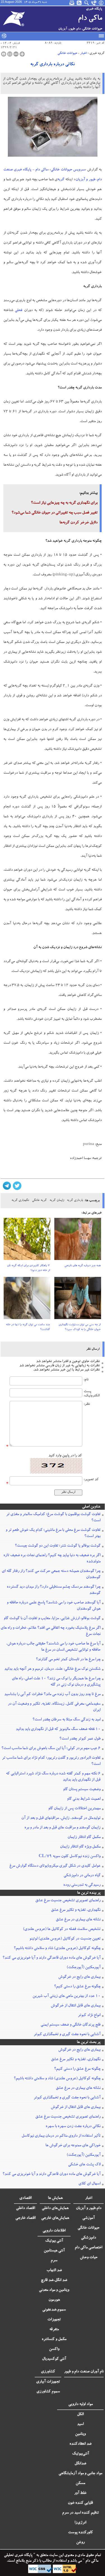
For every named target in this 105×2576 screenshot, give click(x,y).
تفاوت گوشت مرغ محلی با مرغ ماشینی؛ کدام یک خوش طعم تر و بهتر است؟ (53, 1533)
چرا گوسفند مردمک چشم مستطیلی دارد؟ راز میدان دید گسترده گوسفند (54, 1590)
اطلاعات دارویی (54, 2231)
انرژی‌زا (80, 2523)
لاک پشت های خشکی (84, 2165)
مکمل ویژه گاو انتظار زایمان (80, 1847)
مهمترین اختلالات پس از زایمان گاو (74, 1809)
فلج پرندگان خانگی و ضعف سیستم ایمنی (71, 2025)
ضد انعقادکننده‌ (81, 2444)
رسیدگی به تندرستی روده (82, 1885)
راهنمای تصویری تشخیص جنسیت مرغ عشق (68, 1901)
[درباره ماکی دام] (101, 3)
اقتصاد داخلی (25, 2208)
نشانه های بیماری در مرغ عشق (78, 1920)
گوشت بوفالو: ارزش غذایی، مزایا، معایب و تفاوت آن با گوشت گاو (52, 1619)
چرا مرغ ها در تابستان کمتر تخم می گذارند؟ (68, 1660)
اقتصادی (25, 2198)
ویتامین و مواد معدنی (54, 2290)
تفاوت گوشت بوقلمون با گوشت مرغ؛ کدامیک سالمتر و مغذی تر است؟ (53, 1518)
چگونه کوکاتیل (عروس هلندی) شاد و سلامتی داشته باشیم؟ (57, 1949)
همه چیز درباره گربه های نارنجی (82, 1266)
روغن (80, 2543)
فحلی (18, 311)
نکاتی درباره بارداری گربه (53, 65)
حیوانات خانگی (67, 53)
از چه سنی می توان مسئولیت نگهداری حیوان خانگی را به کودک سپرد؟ (80, 1327)
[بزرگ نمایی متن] (22, 54)
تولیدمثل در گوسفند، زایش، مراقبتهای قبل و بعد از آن (61, 1818)
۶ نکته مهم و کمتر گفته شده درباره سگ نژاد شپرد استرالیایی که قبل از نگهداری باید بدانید (53, 1777)
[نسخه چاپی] (4, 54)
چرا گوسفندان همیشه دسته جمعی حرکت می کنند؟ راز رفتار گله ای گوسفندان (51, 1574)
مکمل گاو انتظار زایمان (84, 1837)
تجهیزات (54, 2320)
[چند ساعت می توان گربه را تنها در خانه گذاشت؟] (27, 1300)
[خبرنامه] (72, 3)
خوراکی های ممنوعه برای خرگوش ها (73, 2146)
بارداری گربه (75, 1201)
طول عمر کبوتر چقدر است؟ (80, 1739)
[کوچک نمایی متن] (16, 54)
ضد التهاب (54, 2271)
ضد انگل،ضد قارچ (54, 2280)
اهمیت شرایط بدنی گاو (84, 1799)
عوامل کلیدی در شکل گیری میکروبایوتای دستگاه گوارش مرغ (55, 1866)
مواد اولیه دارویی (81, 2404)
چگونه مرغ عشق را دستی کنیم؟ (77, 1987)
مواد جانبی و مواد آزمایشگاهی (80, 2474)
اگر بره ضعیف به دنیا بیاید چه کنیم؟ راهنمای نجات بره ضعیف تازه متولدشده (52, 1559)
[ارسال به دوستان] (10, 54)
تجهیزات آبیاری (48, 2382)
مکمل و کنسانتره (54, 2339)
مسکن (80, 2483)
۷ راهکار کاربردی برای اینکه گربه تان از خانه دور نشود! (28, 1268)
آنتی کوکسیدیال (54, 2359)
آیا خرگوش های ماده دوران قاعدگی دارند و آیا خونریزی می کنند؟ (52, 1958)
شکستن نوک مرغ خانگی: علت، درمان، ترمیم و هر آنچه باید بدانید (52, 1669)
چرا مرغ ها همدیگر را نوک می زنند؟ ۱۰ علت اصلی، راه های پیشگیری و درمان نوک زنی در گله (56, 1682)
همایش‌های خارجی (55, 2218)
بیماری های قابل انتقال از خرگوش (76, 2006)
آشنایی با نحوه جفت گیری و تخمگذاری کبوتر (67, 2035)
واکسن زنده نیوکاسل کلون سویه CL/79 (70, 1857)
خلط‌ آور (80, 2493)
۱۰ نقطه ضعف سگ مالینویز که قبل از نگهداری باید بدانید (58, 1729)
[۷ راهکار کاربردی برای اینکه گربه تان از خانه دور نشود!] (27, 1241)
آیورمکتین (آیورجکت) (84, 1968)
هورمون (54, 2300)
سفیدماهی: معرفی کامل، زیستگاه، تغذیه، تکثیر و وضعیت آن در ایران (54, 1707)
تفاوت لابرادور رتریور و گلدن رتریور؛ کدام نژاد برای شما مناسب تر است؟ (51, 1761)
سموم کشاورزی (48, 2392)
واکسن (54, 2349)
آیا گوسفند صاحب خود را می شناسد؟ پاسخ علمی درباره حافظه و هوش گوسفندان (54, 1606)
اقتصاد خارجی (25, 2218)
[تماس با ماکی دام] (94, 3)
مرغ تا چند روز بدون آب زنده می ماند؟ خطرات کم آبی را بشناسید (52, 1695)
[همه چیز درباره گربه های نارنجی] (78, 1241)
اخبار (83, 53)
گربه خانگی (39, 1201)
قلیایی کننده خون (80, 2503)
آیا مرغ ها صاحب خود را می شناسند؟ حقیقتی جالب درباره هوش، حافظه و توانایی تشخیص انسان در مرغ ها (53, 1647)
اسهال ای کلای (89, 2184)
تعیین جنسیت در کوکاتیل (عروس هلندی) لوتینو (65, 1939)
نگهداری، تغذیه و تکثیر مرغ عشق (76, 1910)
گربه (61, 180)
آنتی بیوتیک (54, 2241)
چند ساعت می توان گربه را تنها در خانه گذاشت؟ (28, 1327)
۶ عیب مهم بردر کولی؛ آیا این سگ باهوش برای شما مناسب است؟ (51, 1749)
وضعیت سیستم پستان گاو (82, 1790)
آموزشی (88, 2218)
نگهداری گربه (20, 1201)
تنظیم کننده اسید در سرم (81, 2513)
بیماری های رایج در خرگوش (79, 1977)
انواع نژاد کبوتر (89, 2015)
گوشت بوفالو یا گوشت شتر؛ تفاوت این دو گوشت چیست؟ (58, 1546)
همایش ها (55, 2198)
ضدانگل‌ (80, 2464)
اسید (80, 2424)
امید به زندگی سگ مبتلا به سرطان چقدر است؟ (66, 1720)
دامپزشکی (88, 2238)
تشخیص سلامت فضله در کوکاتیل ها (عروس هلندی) (62, 1929)
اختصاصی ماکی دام (88, 2248)
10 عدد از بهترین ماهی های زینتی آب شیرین (66, 1996)
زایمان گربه (57, 1201)
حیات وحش (89, 2258)
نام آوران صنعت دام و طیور (84, 2372)
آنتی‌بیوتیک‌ (81, 2454)
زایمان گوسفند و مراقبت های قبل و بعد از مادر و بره (62, 1828)
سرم (54, 2261)
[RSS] (80, 3)
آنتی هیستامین (54, 2251)
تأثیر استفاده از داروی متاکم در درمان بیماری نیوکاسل (61, 2136)
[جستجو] (87, 3)
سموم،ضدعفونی (54, 2310)
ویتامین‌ (80, 2434)
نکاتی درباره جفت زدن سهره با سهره (73, 2127)
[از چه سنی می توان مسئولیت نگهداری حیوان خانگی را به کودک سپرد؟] (78, 1300)
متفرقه (54, 2330)
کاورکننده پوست (81, 2533)
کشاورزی (48, 2372)
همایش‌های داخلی (55, 2208)
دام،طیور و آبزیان (89, 2208)
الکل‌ (80, 2415)
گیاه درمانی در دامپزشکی (82, 1876)
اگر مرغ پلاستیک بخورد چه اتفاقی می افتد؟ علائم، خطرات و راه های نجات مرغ (51, 1631)
